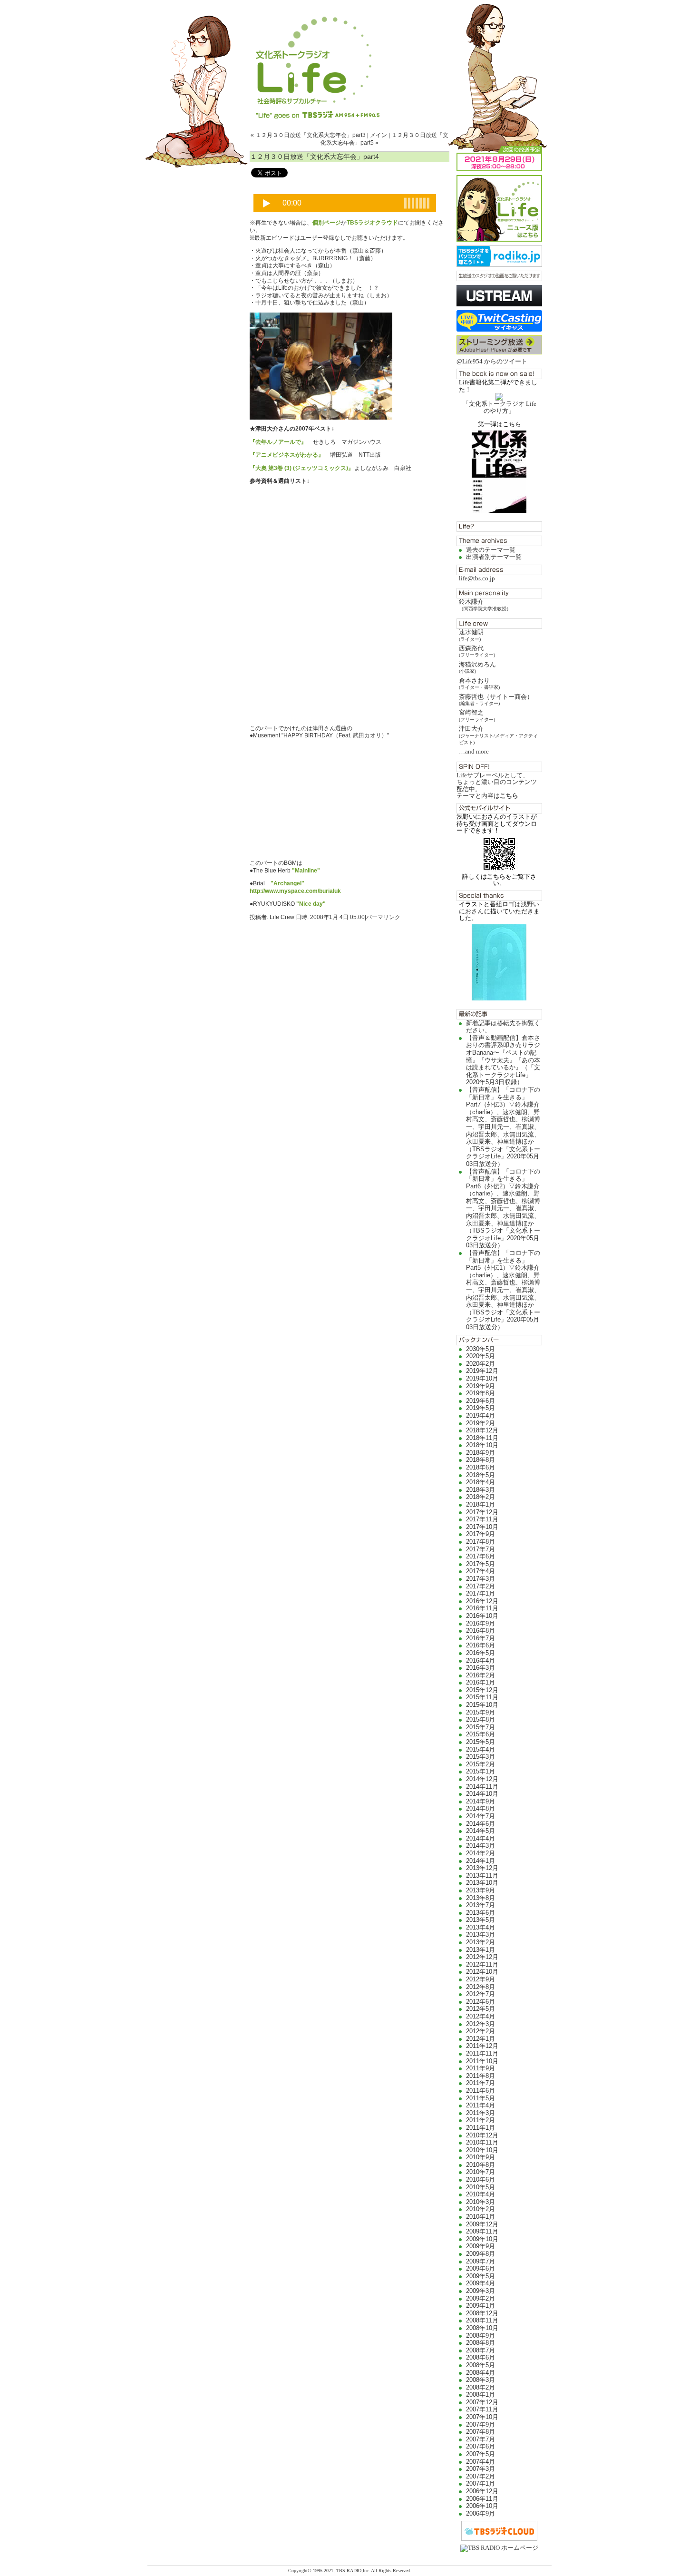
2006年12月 (482, 2491)
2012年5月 (481, 2009)
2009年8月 (481, 2254)
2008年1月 (481, 2395)
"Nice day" (311, 904)
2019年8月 (481, 1393)
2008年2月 (481, 2387)
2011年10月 (482, 2061)
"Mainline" (306, 871)
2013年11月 (482, 1876)
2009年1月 (481, 2306)
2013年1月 (481, 1950)
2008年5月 (481, 2365)
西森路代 (477, 651)
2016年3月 (481, 1668)
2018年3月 (481, 1490)
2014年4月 (481, 1838)
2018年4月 (481, 1482)
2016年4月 (481, 1660)
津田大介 (498, 735)
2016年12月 (482, 1601)
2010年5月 (481, 2187)
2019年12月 (482, 1371)
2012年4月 (481, 2016)
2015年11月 (482, 1697)
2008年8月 (481, 2343)
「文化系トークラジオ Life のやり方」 (500, 407)
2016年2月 (481, 1675)
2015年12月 (482, 1690)
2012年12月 (482, 1957)
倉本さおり (479, 683)
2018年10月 (482, 1445)
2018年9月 (481, 1453)
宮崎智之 (477, 715)
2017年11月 (482, 1519)
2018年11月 (482, 1438)
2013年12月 (482, 1868)
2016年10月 (482, 1616)
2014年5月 (481, 1831)
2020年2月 (481, 1364)
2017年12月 (482, 1512)
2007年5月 (481, 2454)
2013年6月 (481, 1913)
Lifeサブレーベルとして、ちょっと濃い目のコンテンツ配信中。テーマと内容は (497, 785)
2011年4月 (481, 2105)
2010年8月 (481, 2165)
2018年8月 (481, 1460)
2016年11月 (482, 1608)
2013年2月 (481, 1942)
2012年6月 (481, 2002)
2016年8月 (481, 1631)
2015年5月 (481, 1742)
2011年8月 (481, 2076)
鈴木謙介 (485, 604)
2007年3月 (481, 2469)
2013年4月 (481, 1927)
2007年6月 (481, 2446)
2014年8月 (481, 1808)
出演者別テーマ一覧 (494, 557)
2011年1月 (481, 2128)
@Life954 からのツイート (492, 361)
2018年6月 (481, 1467)
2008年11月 (482, 2320)
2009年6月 (481, 2268)
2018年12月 (482, 1430)
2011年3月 (481, 2113)
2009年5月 (481, 2276)
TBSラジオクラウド (372, 223)
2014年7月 (481, 1816)
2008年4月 (481, 2373)
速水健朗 (471, 635)
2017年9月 (481, 1534)
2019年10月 (482, 1378)
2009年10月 (482, 2239)
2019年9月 (481, 1386)
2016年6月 (481, 1645)
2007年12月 (482, 2402)
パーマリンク (383, 917)
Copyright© (301, 2571)
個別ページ (327, 223)
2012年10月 (482, 1972)
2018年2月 (481, 1497)
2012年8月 (481, 1987)
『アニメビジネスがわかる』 (287, 455)
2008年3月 (481, 2380)
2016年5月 (481, 1653)
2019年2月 (481, 1423)
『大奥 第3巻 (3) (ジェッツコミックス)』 (302, 468)
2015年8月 (481, 1719)
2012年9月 (481, 1979)
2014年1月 (481, 1861)
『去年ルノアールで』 (278, 442)
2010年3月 (481, 2202)
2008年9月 (481, 2336)
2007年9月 (481, 2424)
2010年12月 (482, 2135)
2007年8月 (481, 2432)
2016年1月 (481, 1682)
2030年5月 (481, 1349)
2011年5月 (481, 2098)
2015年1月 (481, 1771)
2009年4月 (481, 2283)
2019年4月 (481, 1415)
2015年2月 (481, 1764)
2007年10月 (482, 2417)
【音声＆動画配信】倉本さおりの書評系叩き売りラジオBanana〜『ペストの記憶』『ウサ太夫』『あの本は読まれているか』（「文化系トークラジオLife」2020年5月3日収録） (503, 1060)
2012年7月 (481, 1994)
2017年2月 (481, 1586)
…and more (474, 751)
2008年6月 (481, 2357)
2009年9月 (481, 2246)
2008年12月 (482, 2313)
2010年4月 (481, 2194)
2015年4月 (481, 1749)
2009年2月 (481, 2298)
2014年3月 (481, 1846)
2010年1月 (481, 2217)
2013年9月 (481, 1890)
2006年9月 (481, 2513)
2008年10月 (482, 2328)
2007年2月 (481, 2476)
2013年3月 (481, 1934)
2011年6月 (481, 2091)
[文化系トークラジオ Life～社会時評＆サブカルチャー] (349, 59)
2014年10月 (482, 1794)
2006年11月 (482, 2499)
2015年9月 (481, 1712)
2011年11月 (482, 2053)
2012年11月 (482, 1964)
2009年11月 (482, 2231)
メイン (379, 135)
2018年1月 (481, 1504)
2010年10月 (482, 2150)
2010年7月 (481, 2172)
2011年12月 (482, 2046)
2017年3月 (481, 1579)
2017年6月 (481, 1556)
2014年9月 (481, 1801)
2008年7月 (481, 2350)
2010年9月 (481, 2157)
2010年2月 (481, 2209)
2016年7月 (481, 1638)
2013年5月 (481, 1920)
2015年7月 (481, 1727)
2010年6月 (481, 2179)
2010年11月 (482, 2142)
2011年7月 (481, 2083)
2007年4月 (481, 2462)
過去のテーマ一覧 (491, 550)
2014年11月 (482, 1787)
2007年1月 (481, 2483)
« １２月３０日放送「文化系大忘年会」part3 (308, 135)
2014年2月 (481, 1853)
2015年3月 (481, 1757)
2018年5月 (481, 1475)
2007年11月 (482, 2409)
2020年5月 (481, 1356)
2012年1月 (481, 2039)
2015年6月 (481, 1734)
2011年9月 (481, 2068)
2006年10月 (482, 2506)
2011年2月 (481, 2120)
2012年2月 (481, 2031)
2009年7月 (481, 2261)
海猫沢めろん (477, 667)
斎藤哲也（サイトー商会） (496, 700)
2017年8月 (481, 1542)
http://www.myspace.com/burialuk (295, 891)
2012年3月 (481, 2024)
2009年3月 (481, 2291)
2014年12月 (482, 1779)
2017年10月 (482, 1527)
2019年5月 (481, 1408)
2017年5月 (481, 1564)
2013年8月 (481, 1898)
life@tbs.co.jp (477, 578)
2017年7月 (481, 1549)
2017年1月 (481, 1593)
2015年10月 (482, 1705)
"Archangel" (287, 883)
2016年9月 (481, 1623)
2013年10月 (482, 1883)
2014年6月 (481, 1824)
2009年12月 (482, 2224)
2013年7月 (481, 1905)
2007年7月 (481, 2439)
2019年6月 (481, 1401)
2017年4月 (481, 1571)
